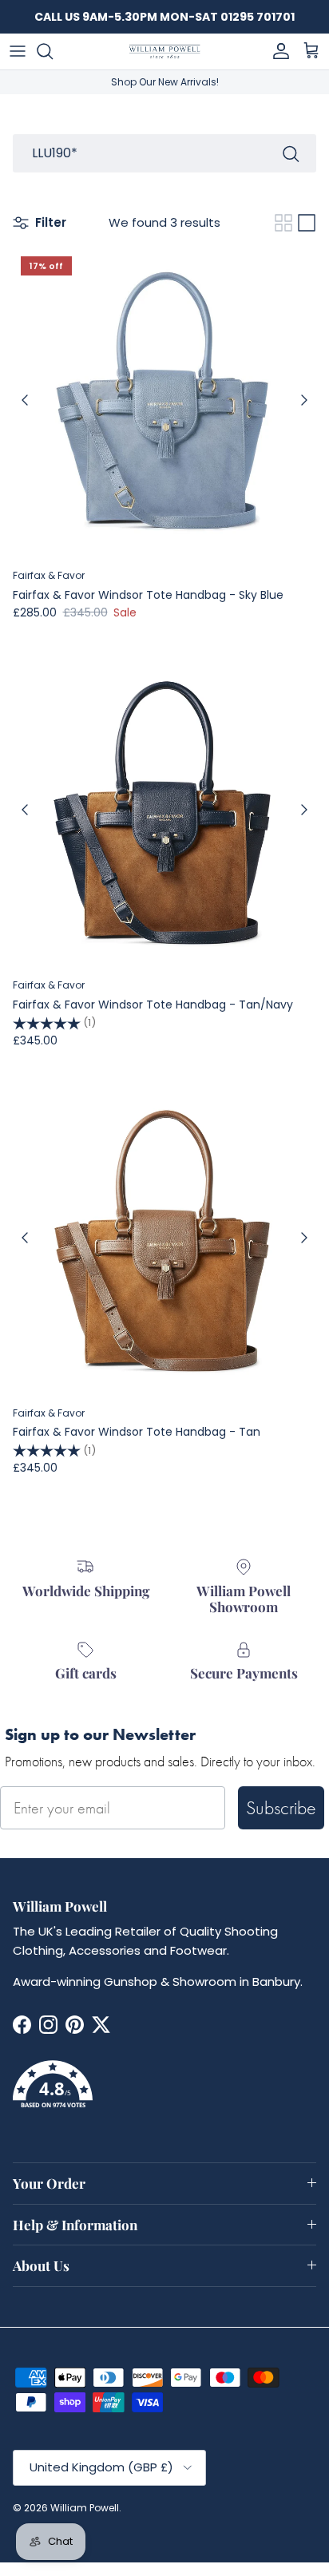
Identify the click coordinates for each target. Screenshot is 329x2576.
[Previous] (25, 400)
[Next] (304, 400)
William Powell (85, 2508)
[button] (164, 2094)
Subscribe (281, 1807)
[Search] (53, 51)
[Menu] (18, 51)
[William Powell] (164, 52)
